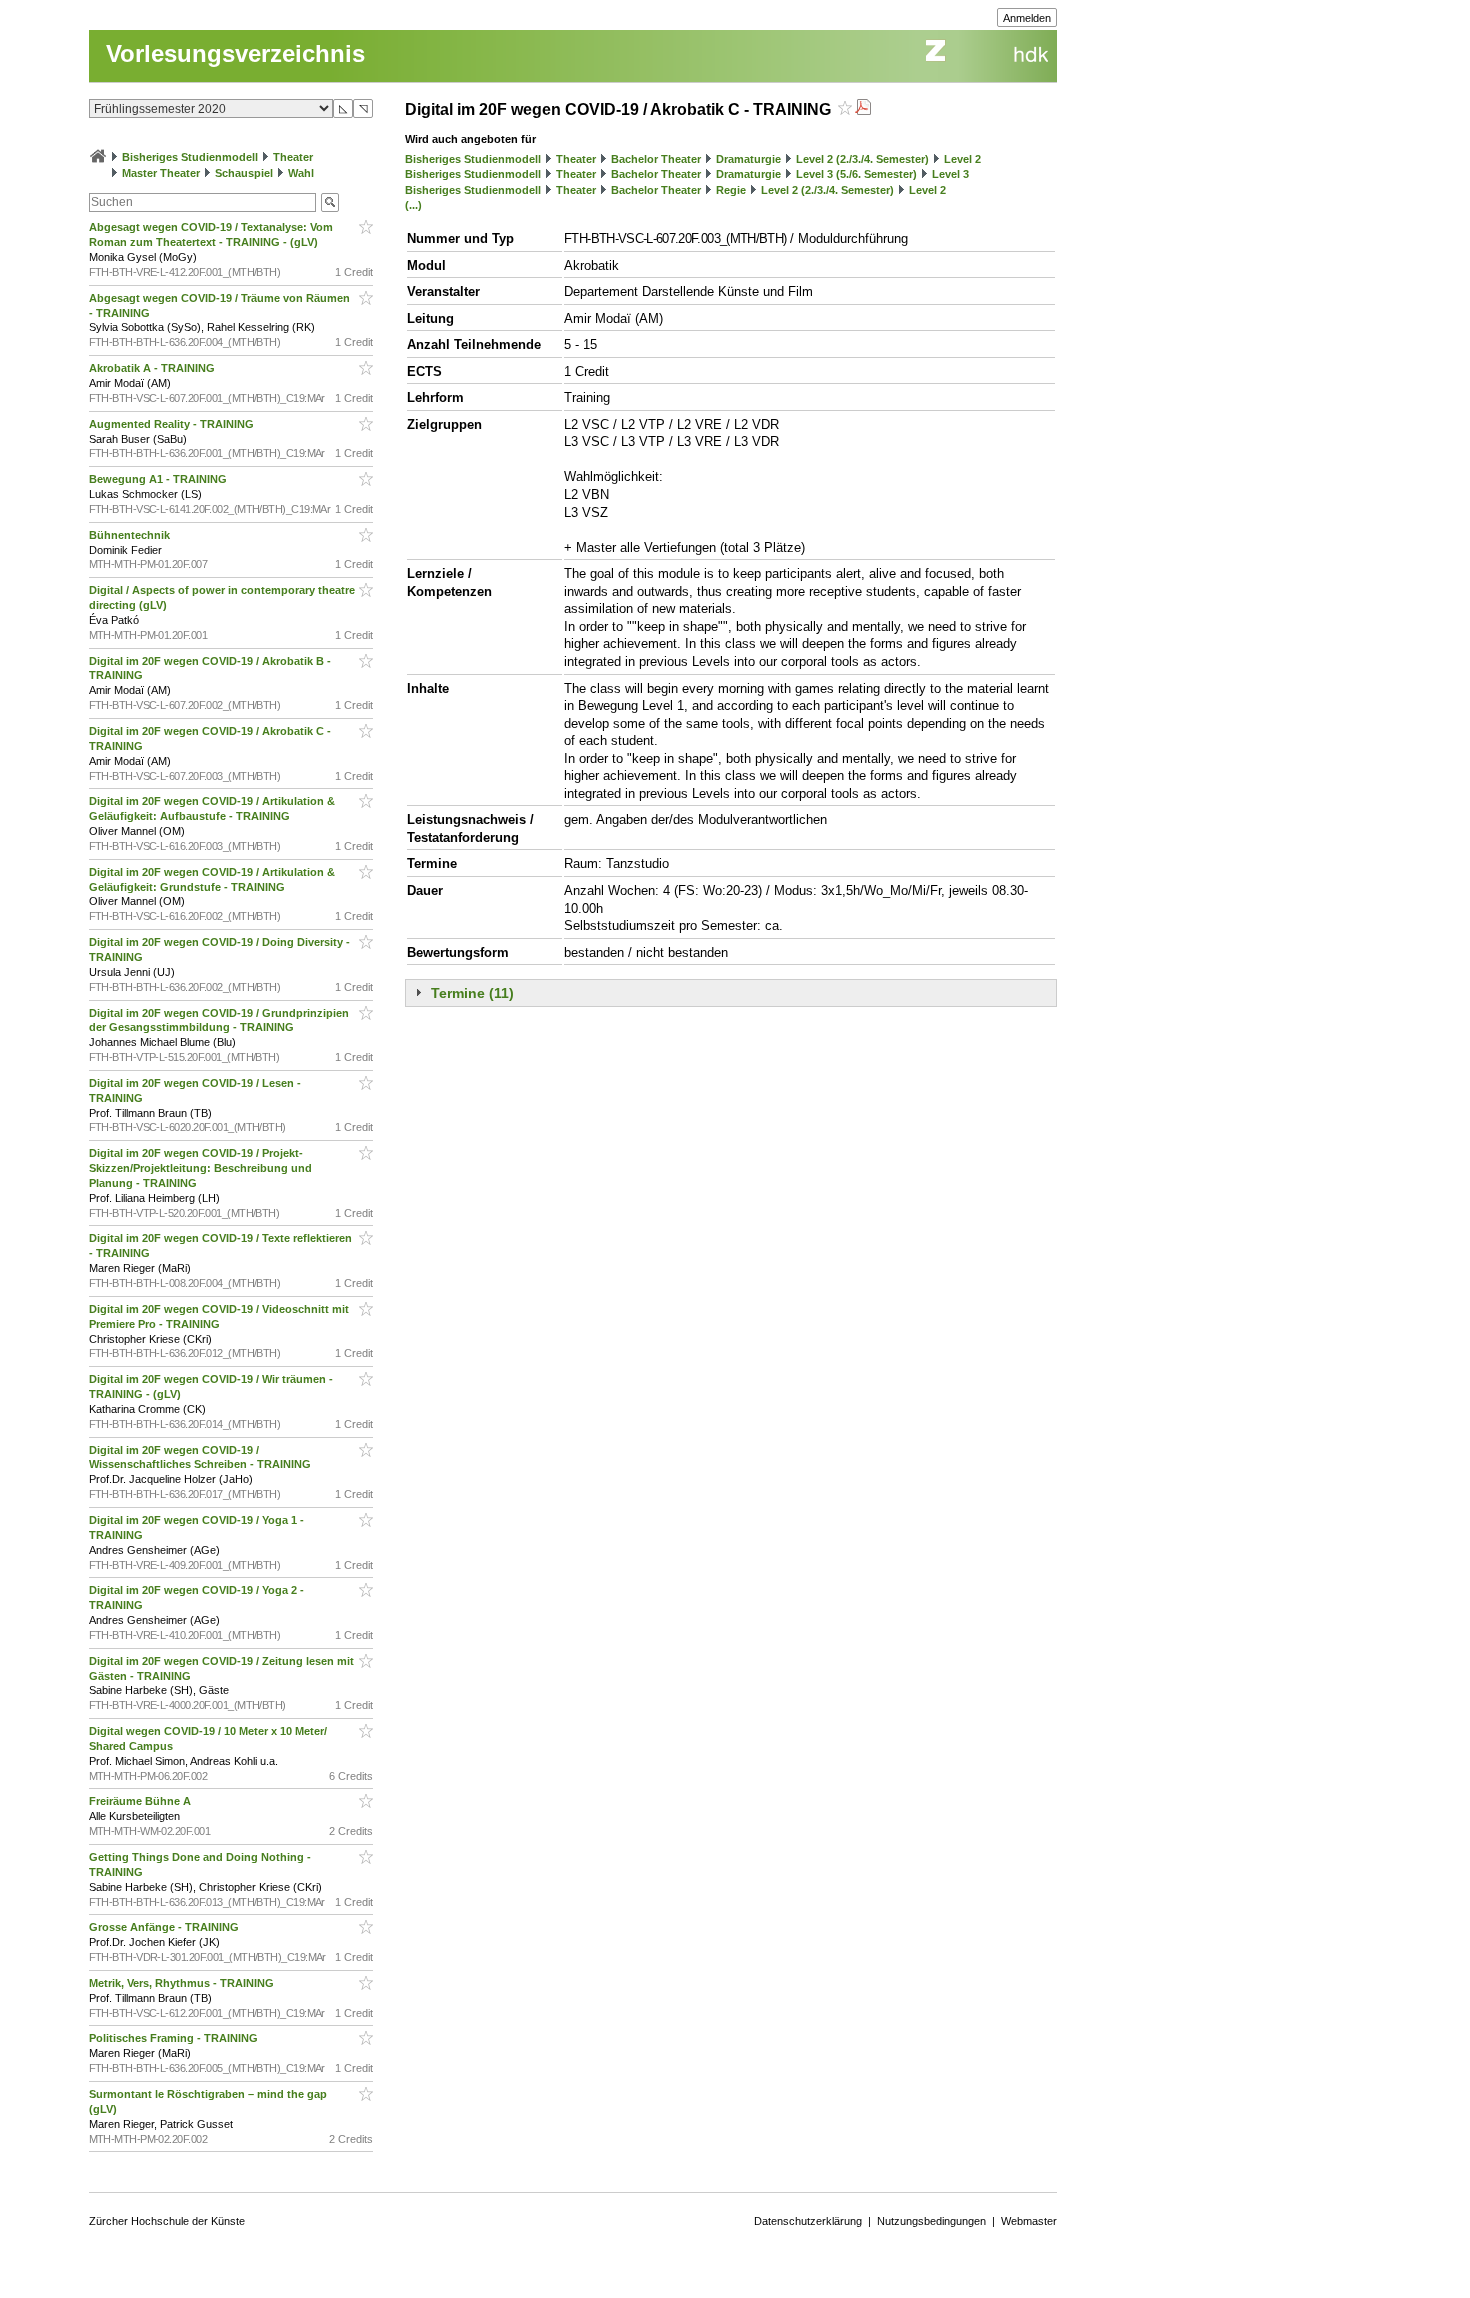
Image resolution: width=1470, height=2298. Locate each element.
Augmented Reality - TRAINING (173, 424)
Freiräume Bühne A (141, 1801)
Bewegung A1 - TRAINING (159, 479)
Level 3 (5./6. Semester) (856, 174)
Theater (293, 157)
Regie (731, 190)
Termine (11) (472, 993)
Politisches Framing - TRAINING (175, 2038)
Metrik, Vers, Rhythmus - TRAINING (183, 1983)
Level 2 (962, 159)
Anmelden (1027, 18)
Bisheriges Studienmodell (190, 157)
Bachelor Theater (656, 159)
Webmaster (1029, 2221)
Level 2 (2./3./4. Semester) (862, 159)
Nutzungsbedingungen (931, 2221)
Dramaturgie (748, 159)
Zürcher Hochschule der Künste (167, 2221)
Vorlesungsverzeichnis (235, 53)
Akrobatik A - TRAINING (153, 368)
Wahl (301, 173)
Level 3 (950, 174)
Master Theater (161, 173)
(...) (413, 205)
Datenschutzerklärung (808, 2221)
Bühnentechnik (131, 535)
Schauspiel (244, 173)
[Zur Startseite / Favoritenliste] (98, 157)
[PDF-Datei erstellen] (863, 109)
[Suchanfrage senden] (330, 202)
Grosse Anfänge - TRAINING (165, 1927)
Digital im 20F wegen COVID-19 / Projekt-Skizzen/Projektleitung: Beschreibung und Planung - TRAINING (200, 1168)
